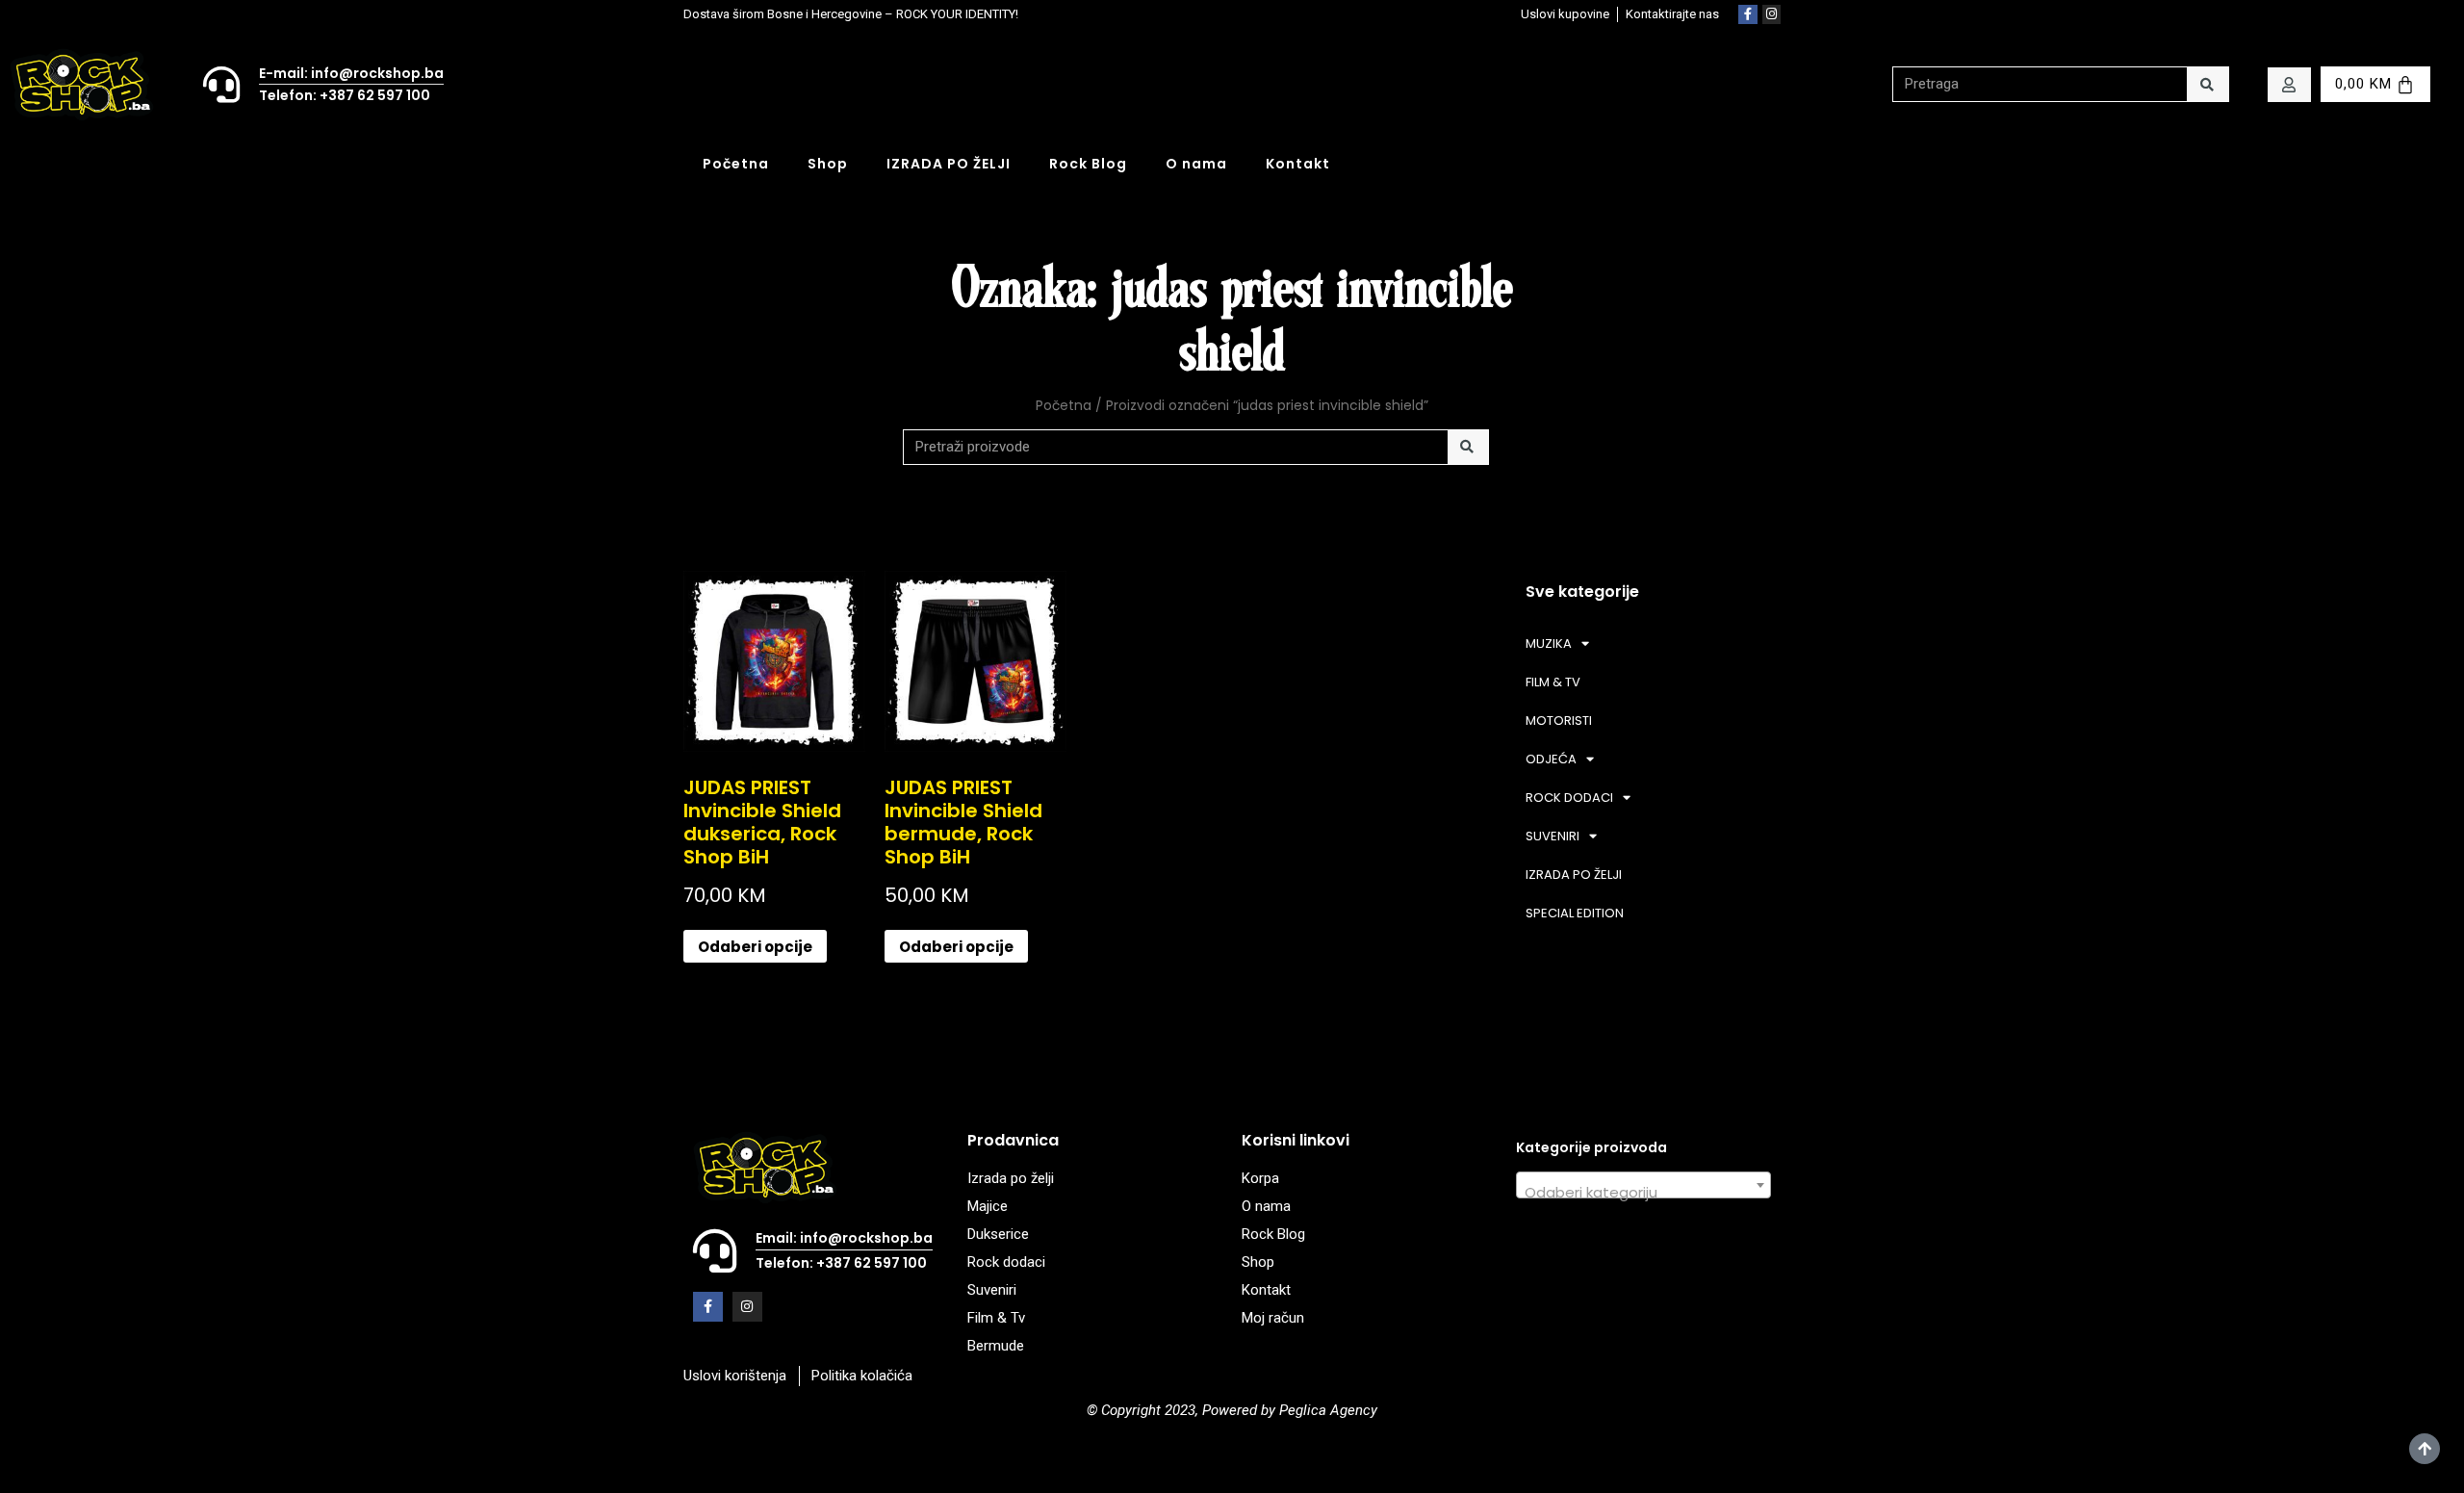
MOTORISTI (1559, 721)
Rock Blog (1088, 164)
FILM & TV (1553, 682)
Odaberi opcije (755, 947)
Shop (828, 164)
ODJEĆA (1551, 759)
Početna (736, 164)
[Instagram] (1772, 14)
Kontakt (1298, 164)
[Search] (2207, 84)
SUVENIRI (1553, 836)
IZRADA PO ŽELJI (949, 164)
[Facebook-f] (1748, 14)
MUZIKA (1549, 644)
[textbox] (1643, 1193)
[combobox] (1643, 1185)
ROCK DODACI (1569, 798)
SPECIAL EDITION (1575, 913)
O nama (1196, 164)
